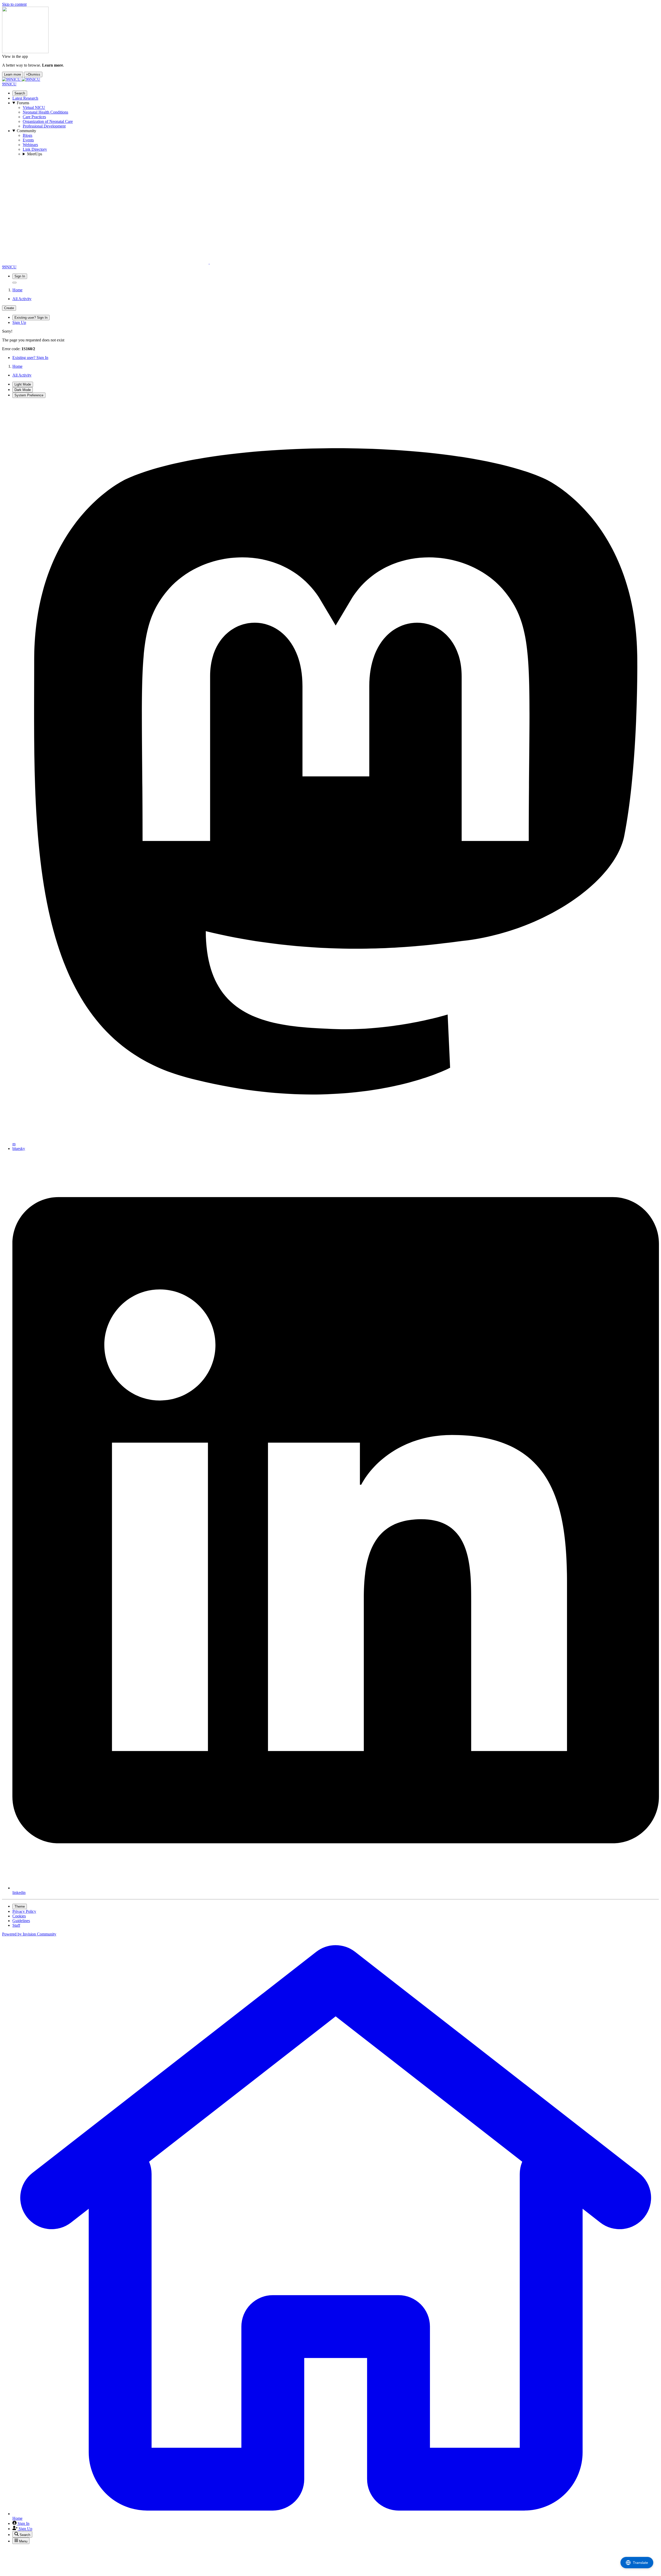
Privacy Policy (24, 1911)
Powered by (29, 1934)
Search (20, 93)
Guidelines (21, 1921)
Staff (16, 1925)
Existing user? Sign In (30, 358)
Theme (20, 1906)
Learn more (13, 74)
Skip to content (14, 4)
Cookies (19, 1916)
